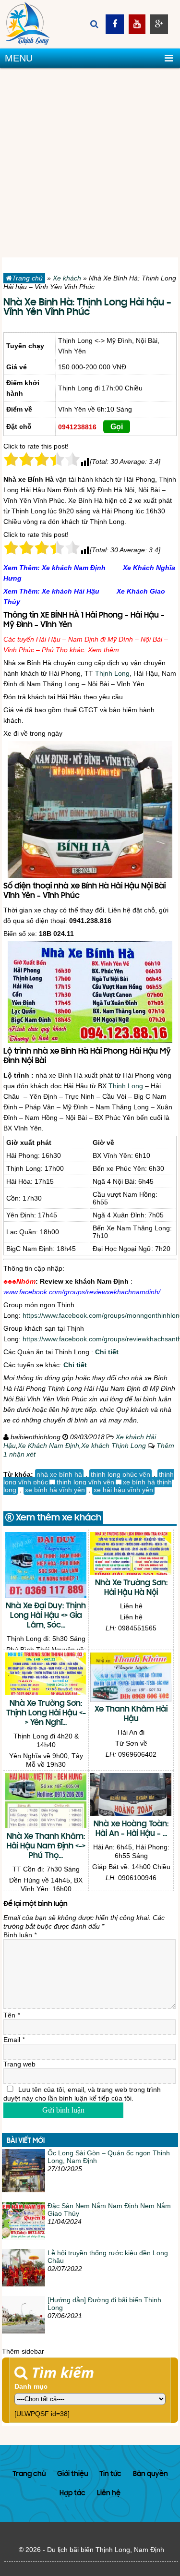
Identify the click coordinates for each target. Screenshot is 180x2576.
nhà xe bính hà (59, 1474)
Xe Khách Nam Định (48, 1446)
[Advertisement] (90, 163)
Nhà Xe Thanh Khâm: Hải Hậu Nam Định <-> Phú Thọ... (46, 1847)
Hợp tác (72, 2494)
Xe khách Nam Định (74, 568)
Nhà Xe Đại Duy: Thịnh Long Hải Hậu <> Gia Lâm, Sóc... (46, 1616)
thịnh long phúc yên (120, 1474)
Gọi (117, 427)
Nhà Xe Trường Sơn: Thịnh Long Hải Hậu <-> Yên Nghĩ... (46, 1713)
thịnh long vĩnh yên (85, 1482)
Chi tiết (107, 1352)
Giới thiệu (72, 2474)
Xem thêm (103, 650)
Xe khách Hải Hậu (71, 591)
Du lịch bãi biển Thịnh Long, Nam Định (106, 2550)
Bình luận (20, 1935)
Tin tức (110, 2474)
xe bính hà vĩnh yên (55, 1490)
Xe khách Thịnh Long (114, 1446)
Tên (12, 2015)
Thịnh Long (112, 673)
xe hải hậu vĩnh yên (123, 1490)
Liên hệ (109, 2494)
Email (14, 2040)
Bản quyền (150, 2474)
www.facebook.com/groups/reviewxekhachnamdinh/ (82, 1292)
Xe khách (67, 278)
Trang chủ (27, 278)
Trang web (19, 2064)
